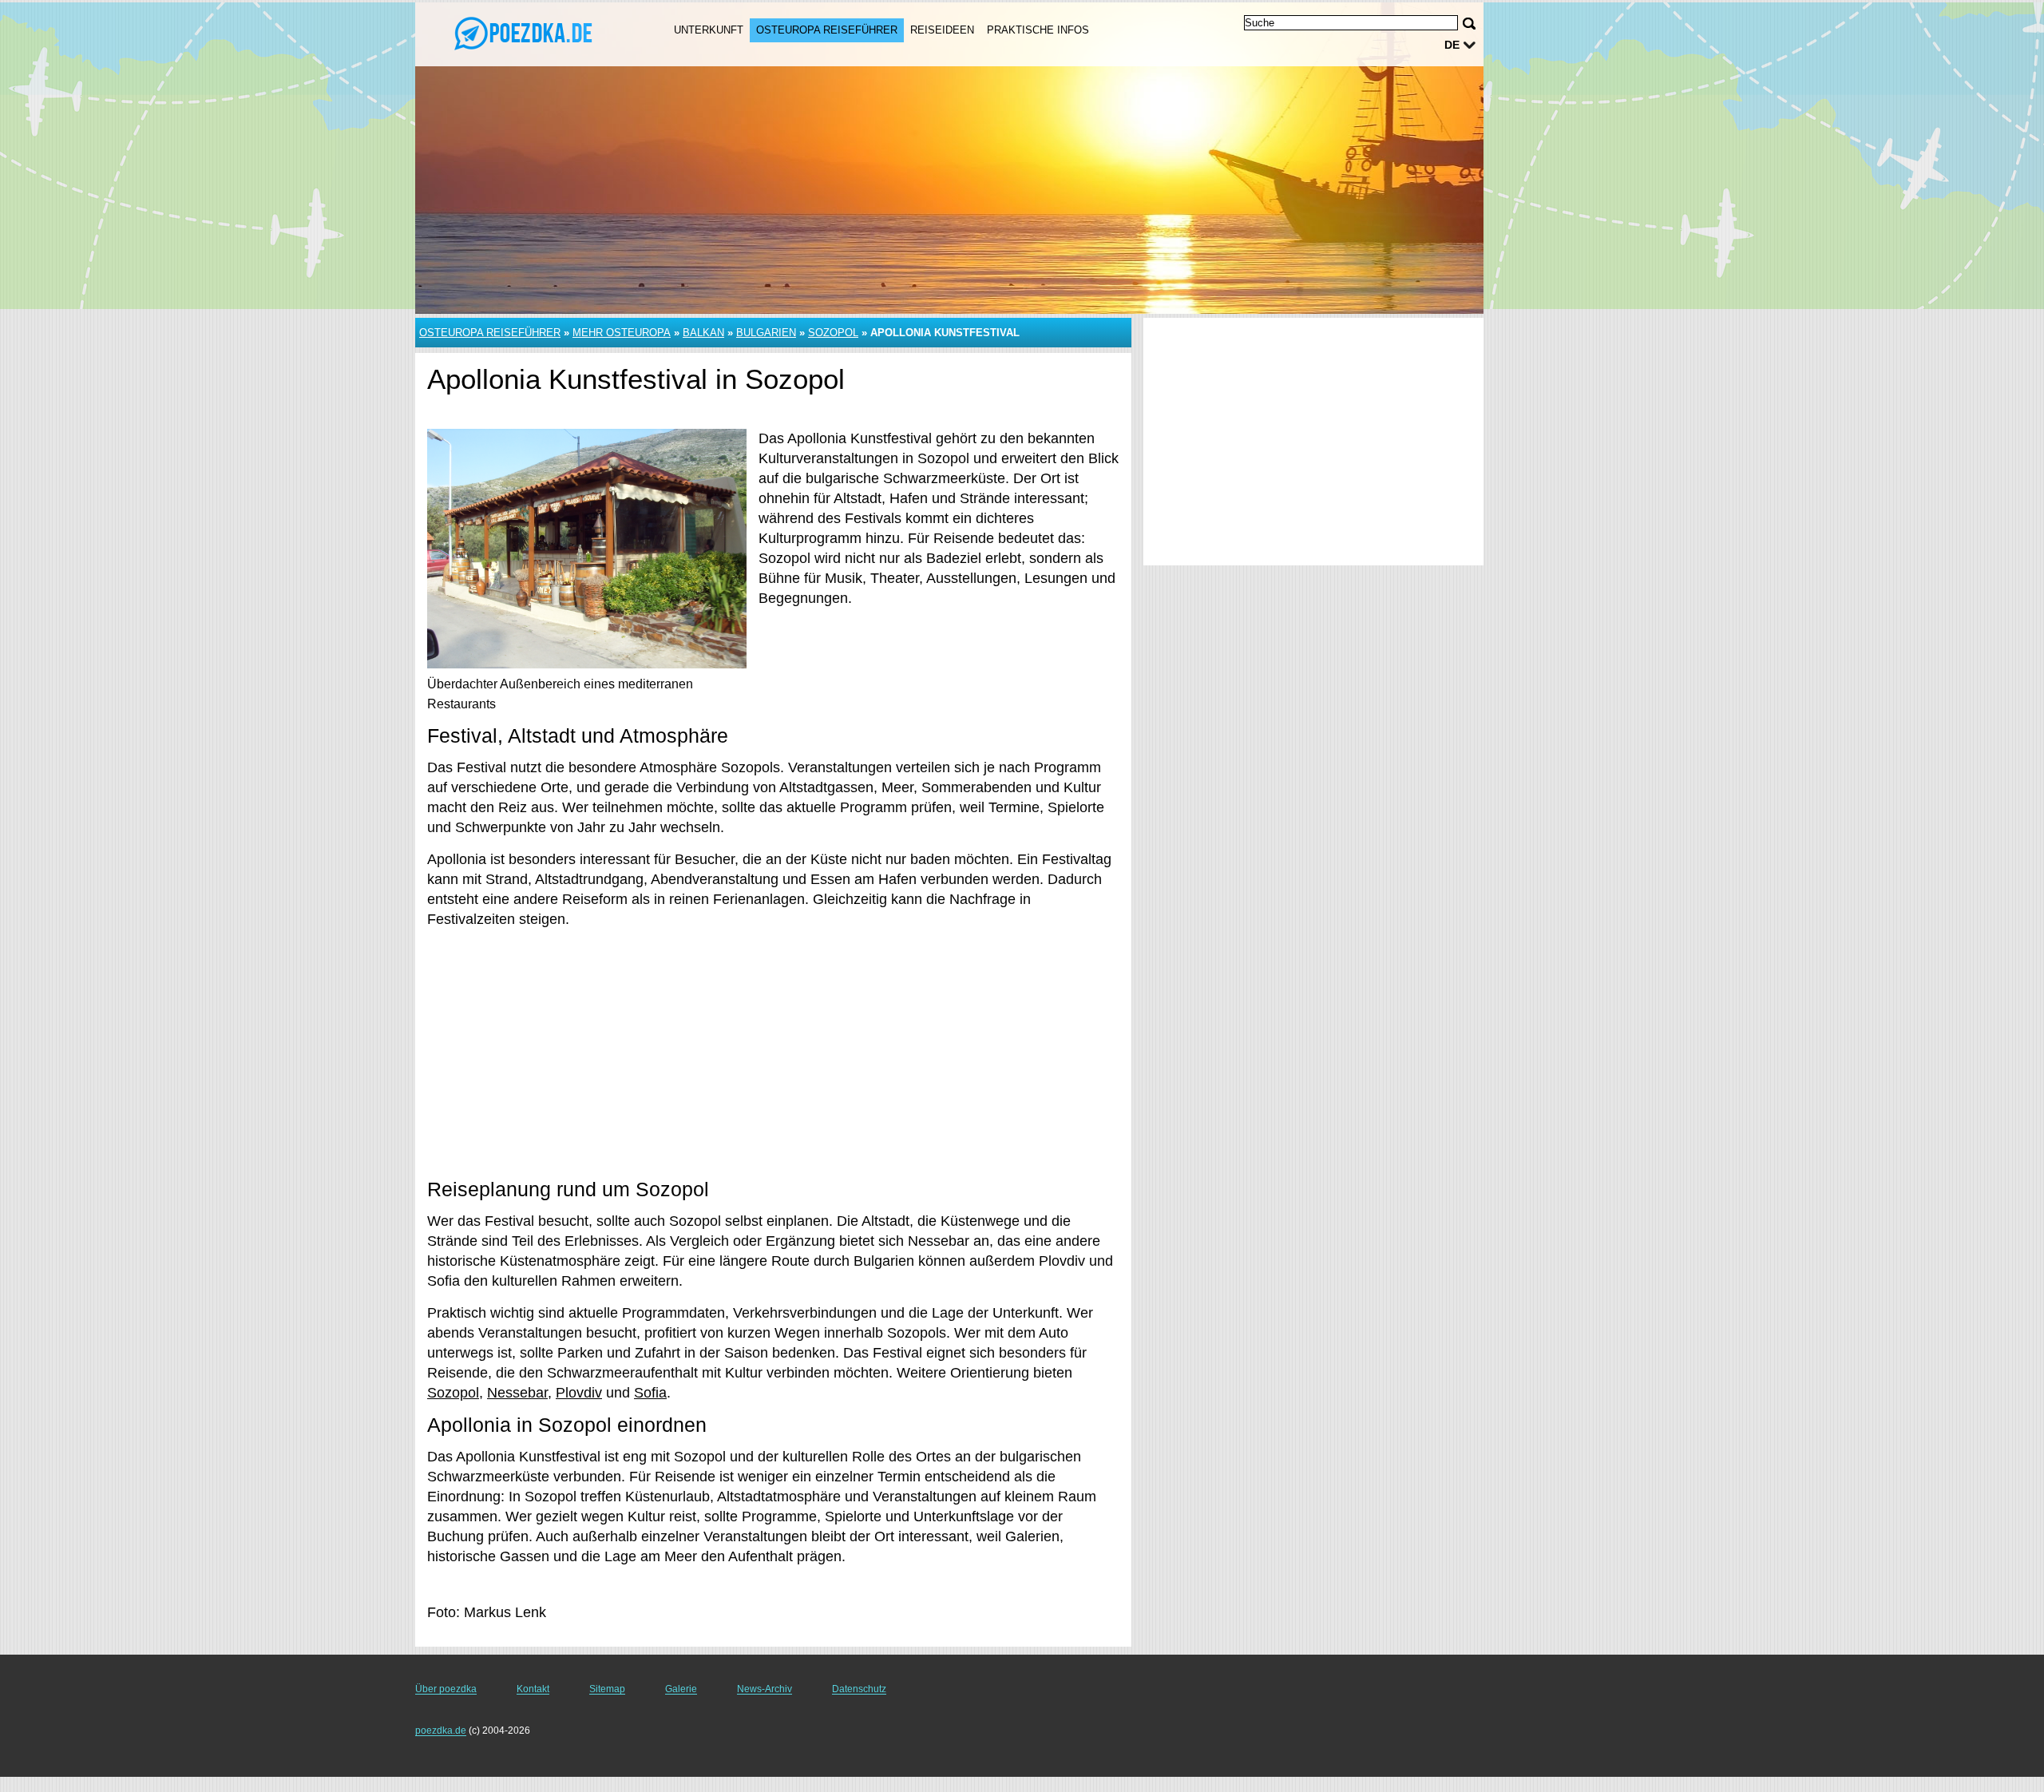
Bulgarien (766, 333)
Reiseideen (942, 30)
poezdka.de (441, 1731)
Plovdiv (579, 1393)
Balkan (703, 333)
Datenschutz (859, 1689)
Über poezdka (446, 1689)
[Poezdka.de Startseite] (525, 33)
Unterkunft (709, 30)
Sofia (650, 1393)
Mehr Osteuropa (622, 333)
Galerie (681, 1689)
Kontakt (533, 1689)
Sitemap (607, 1689)
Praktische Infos (1038, 30)
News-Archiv (765, 1689)
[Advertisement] (773, 1053)
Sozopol (833, 333)
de (1452, 45)
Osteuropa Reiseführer (827, 30)
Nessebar (517, 1393)
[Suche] (1469, 24)
